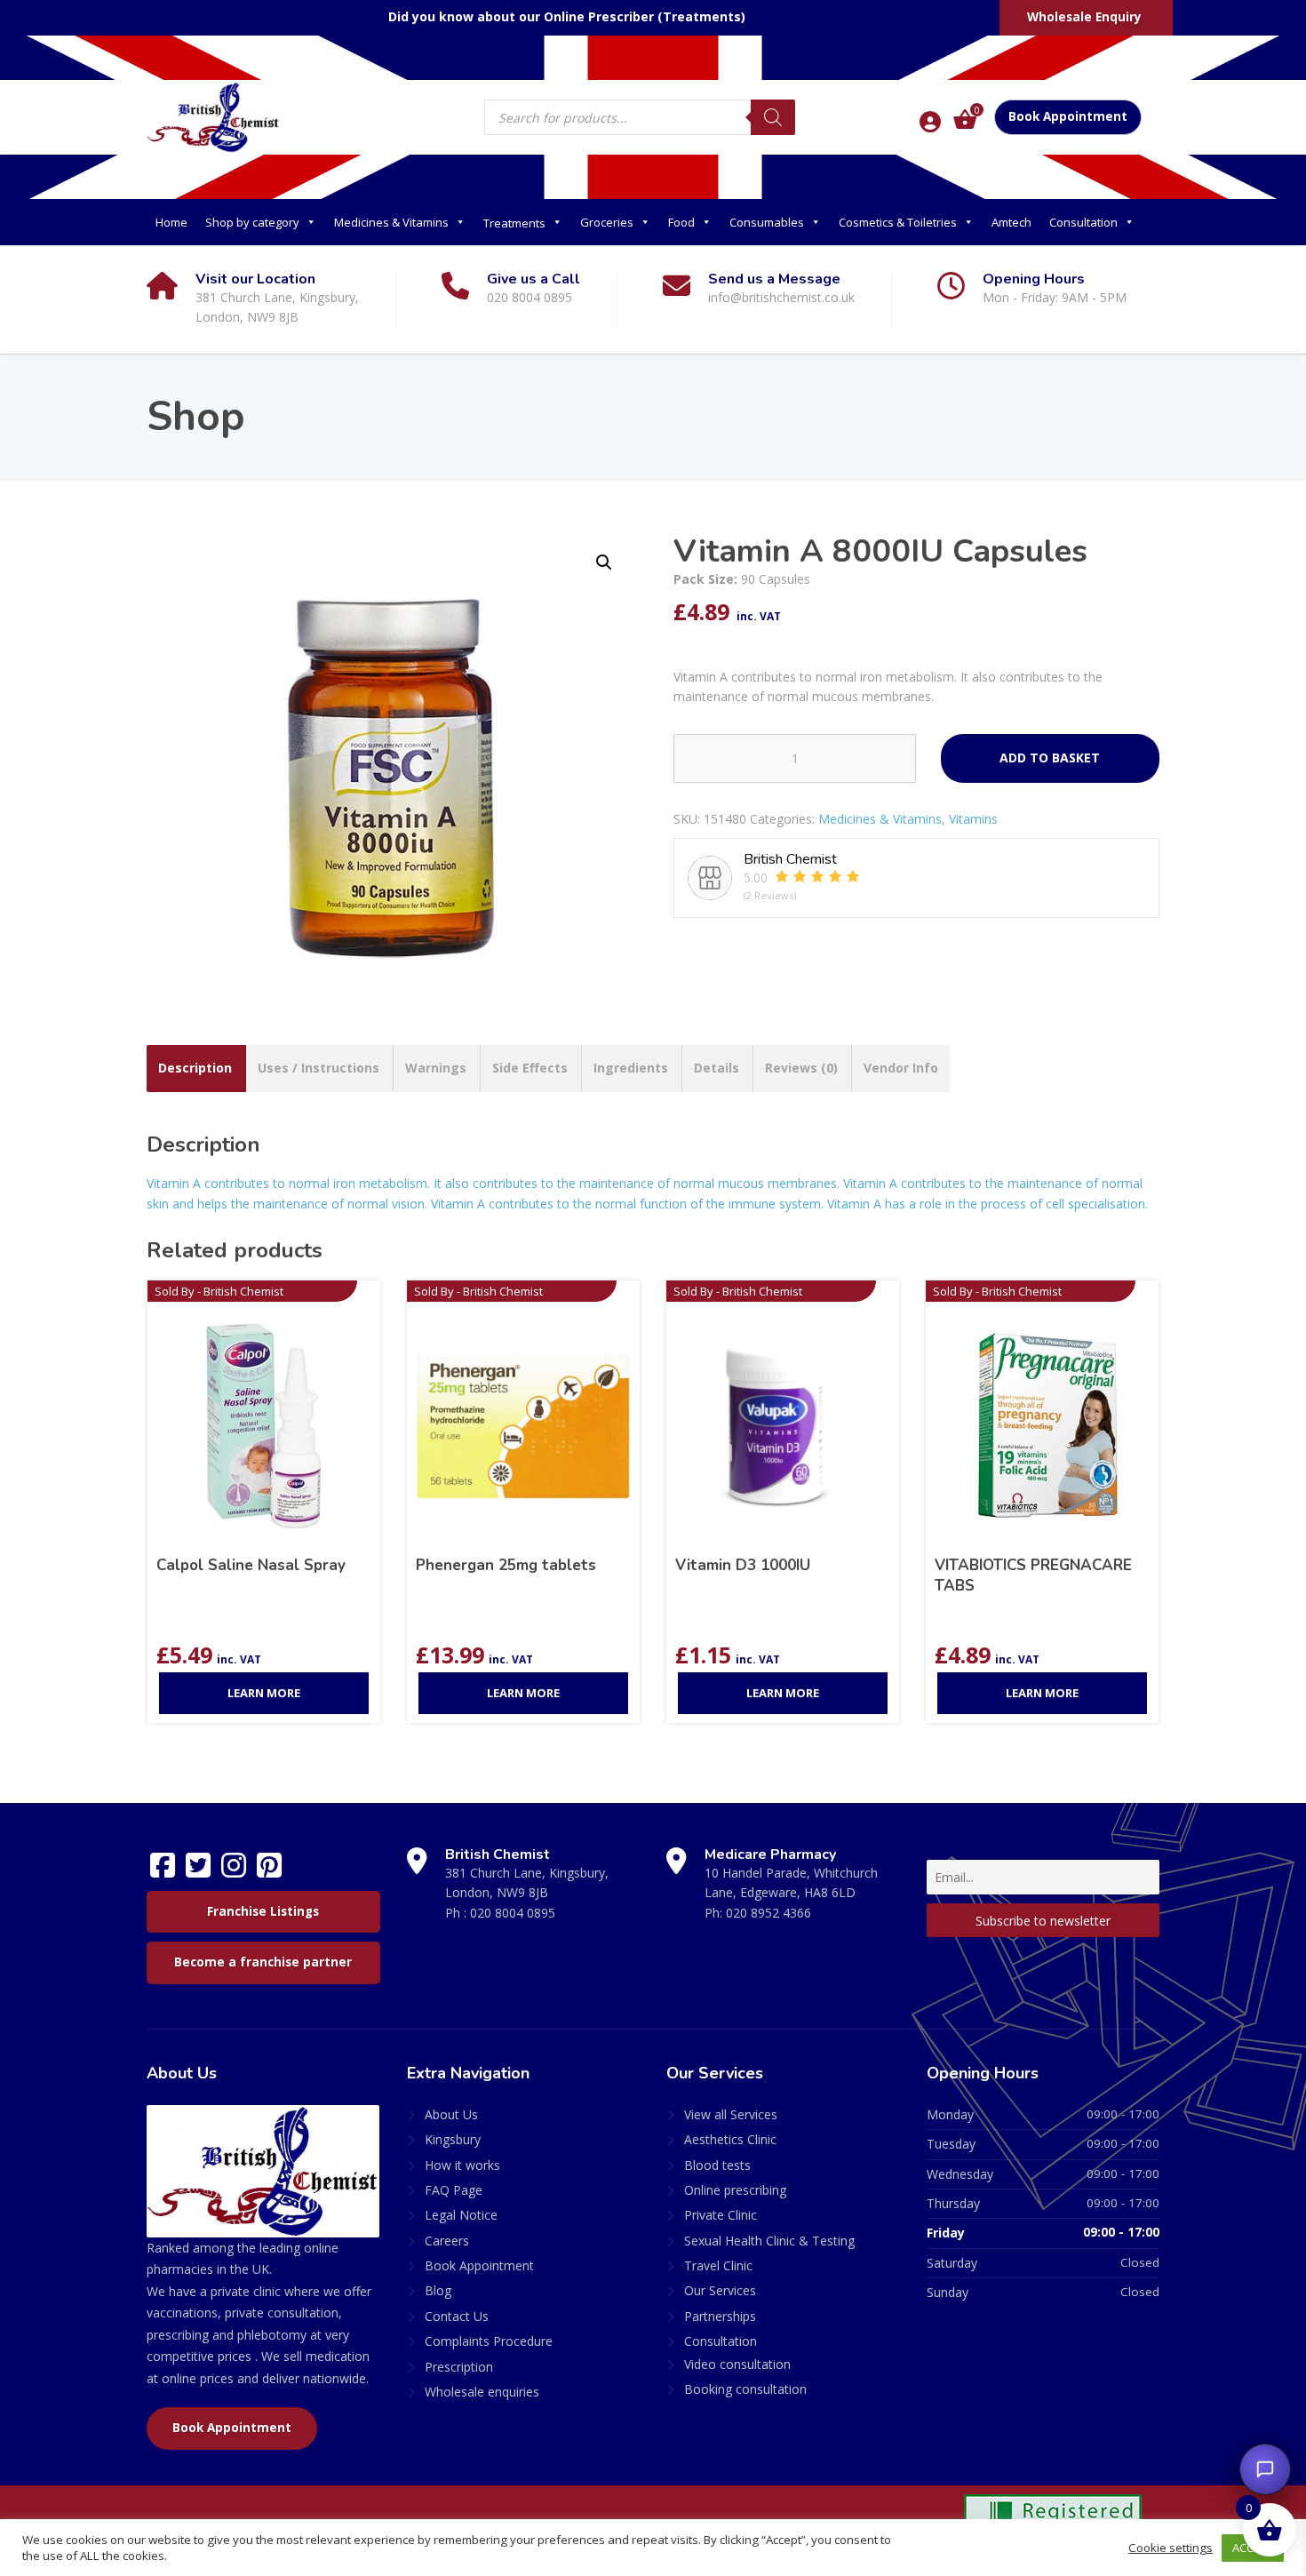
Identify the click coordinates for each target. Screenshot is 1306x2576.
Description (195, 1068)
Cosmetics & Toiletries (898, 222)
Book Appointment (1068, 116)
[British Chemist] (213, 116)
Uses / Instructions (319, 1068)
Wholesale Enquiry (1084, 17)
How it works (462, 2165)
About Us (451, 2114)
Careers (447, 2241)
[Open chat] (1265, 2469)
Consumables (767, 222)
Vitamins (973, 819)
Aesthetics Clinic (730, 2139)
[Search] (773, 117)
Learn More (264, 1693)
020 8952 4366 (768, 1913)
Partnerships (720, 2316)
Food (681, 222)
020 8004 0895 (513, 1913)
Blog (438, 2290)
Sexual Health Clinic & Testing (769, 2241)
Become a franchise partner (263, 1962)
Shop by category (252, 222)
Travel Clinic (718, 2265)
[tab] (195, 1068)
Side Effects (530, 1068)
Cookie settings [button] (1171, 2548)
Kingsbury (453, 2139)
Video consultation (737, 2364)
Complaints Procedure (489, 2341)
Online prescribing (735, 2190)
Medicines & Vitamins (391, 222)
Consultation (1083, 222)
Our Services (720, 2290)
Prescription (459, 2367)
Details (717, 1068)
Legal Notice (461, 2215)
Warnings (436, 1068)
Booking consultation (745, 2389)
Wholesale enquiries (482, 2392)
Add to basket (1050, 758)
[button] (604, 562)
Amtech (1011, 222)
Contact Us (457, 2316)
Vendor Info (901, 1068)
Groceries (607, 222)
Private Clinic (721, 2215)
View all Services (731, 2114)
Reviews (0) (801, 1068)
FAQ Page (454, 2190)
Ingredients (631, 1068)
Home (171, 222)
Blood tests (717, 2165)
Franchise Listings (263, 1911)
